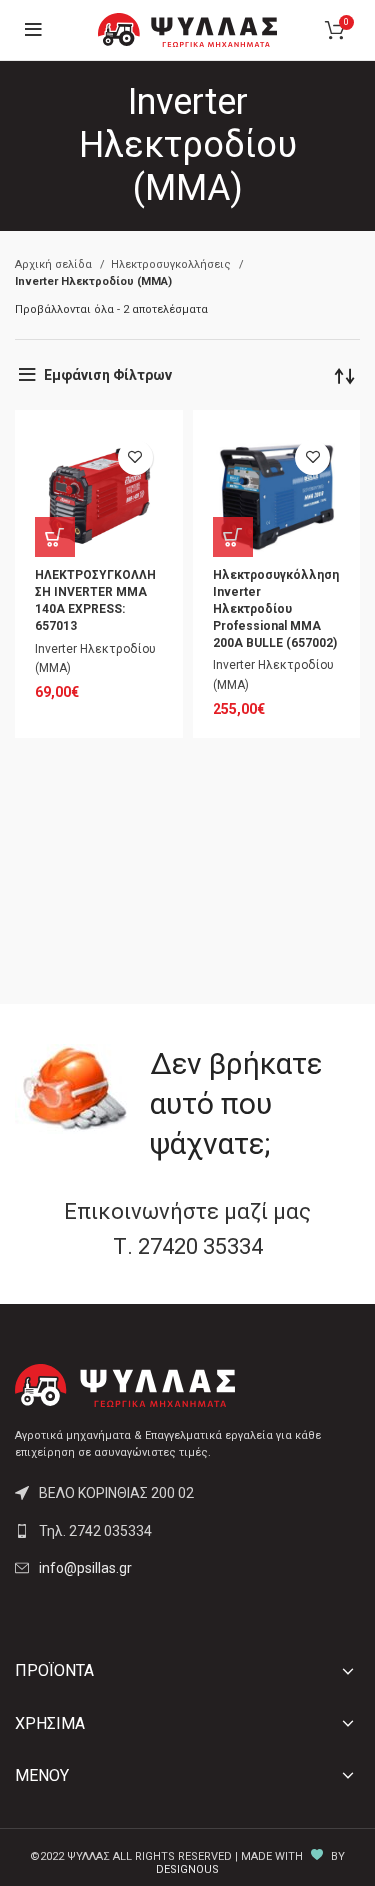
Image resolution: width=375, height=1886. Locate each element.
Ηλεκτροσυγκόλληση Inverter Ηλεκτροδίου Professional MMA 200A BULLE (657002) (276, 608)
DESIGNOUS (187, 1869)
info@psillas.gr (85, 1568)
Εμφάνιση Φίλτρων (108, 375)
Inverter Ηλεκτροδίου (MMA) (95, 658)
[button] (55, 537)
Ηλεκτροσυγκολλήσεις (172, 264)
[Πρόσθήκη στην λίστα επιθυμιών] (135, 457)
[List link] (187, 1531)
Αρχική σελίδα (55, 264)
